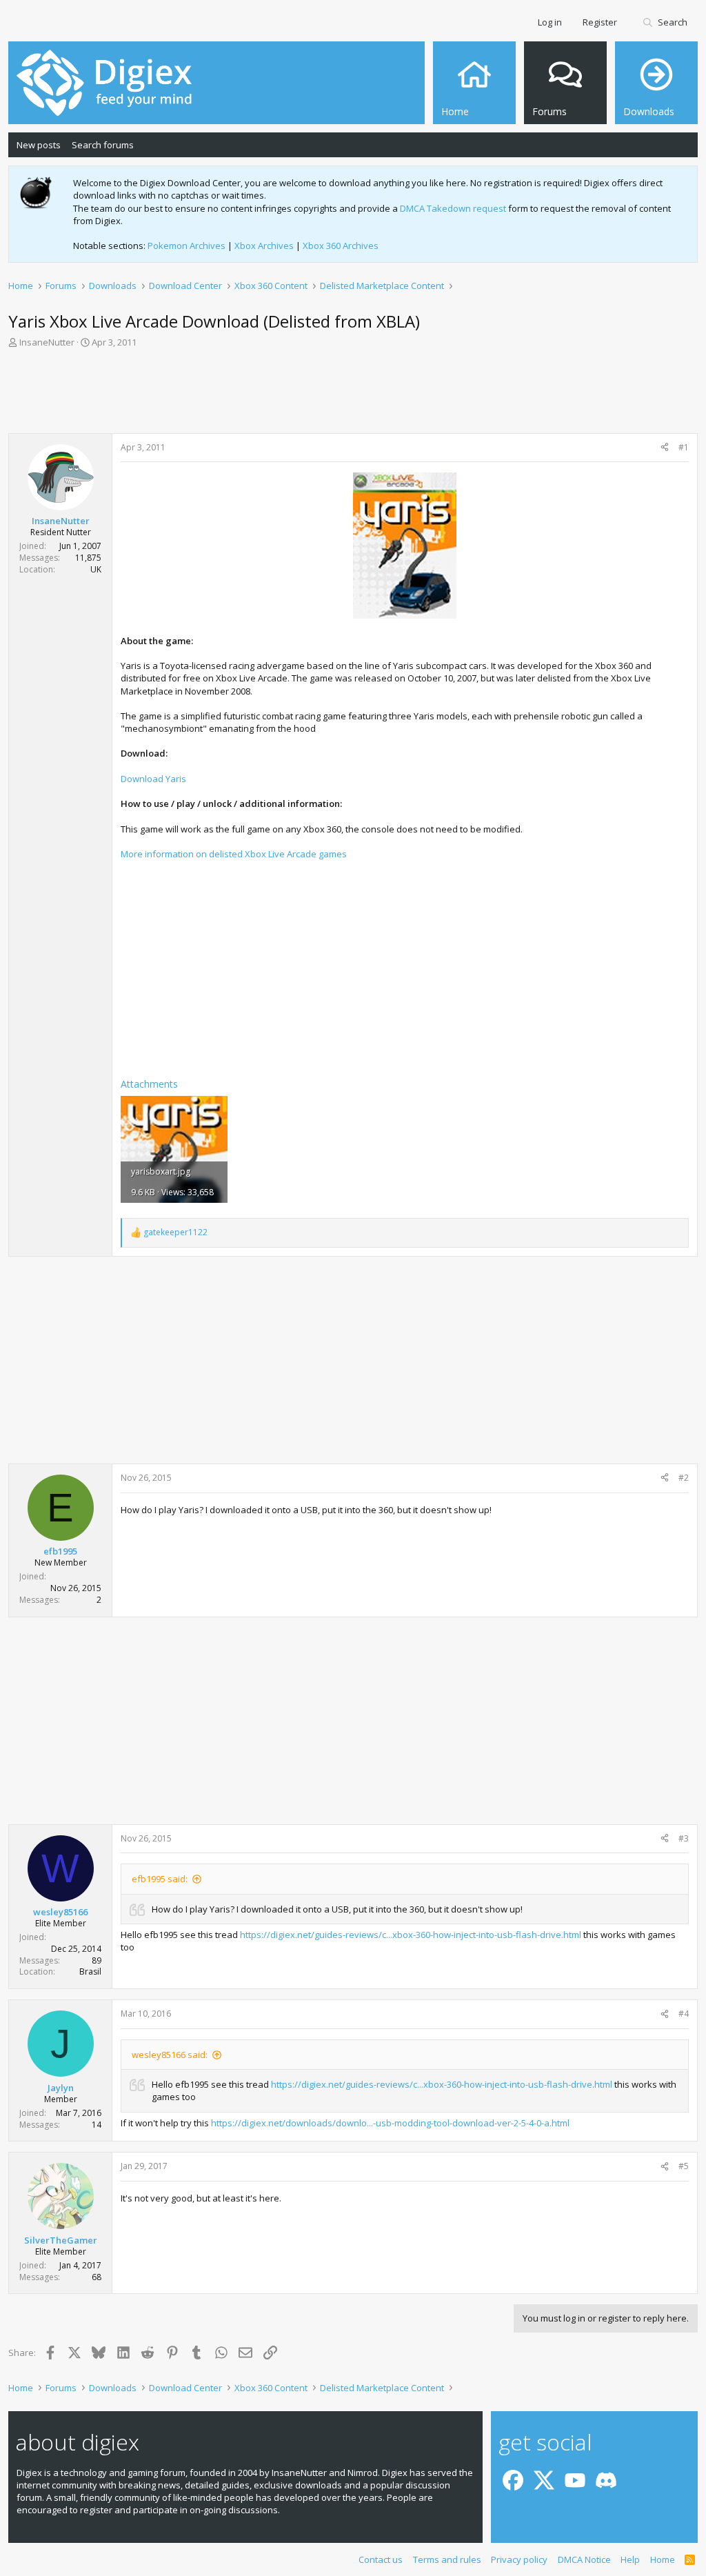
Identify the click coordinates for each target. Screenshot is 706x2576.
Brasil (90, 1971)
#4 (684, 2014)
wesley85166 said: (170, 2055)
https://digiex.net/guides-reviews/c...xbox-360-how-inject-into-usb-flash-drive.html (411, 1935)
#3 (684, 1838)
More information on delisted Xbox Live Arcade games (234, 854)
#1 (684, 447)
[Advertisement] (353, 395)
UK (96, 569)
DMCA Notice (584, 2559)
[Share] (665, 448)
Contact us (381, 2559)
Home (663, 2559)
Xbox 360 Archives (341, 246)
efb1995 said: (160, 1879)
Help (630, 2559)
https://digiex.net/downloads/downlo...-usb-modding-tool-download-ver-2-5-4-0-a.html (390, 2123)
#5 (684, 2166)
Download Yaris (153, 779)
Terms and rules (447, 2559)
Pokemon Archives (186, 246)
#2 (684, 1478)
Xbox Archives (264, 246)
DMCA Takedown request (453, 208)
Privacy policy (519, 2559)
